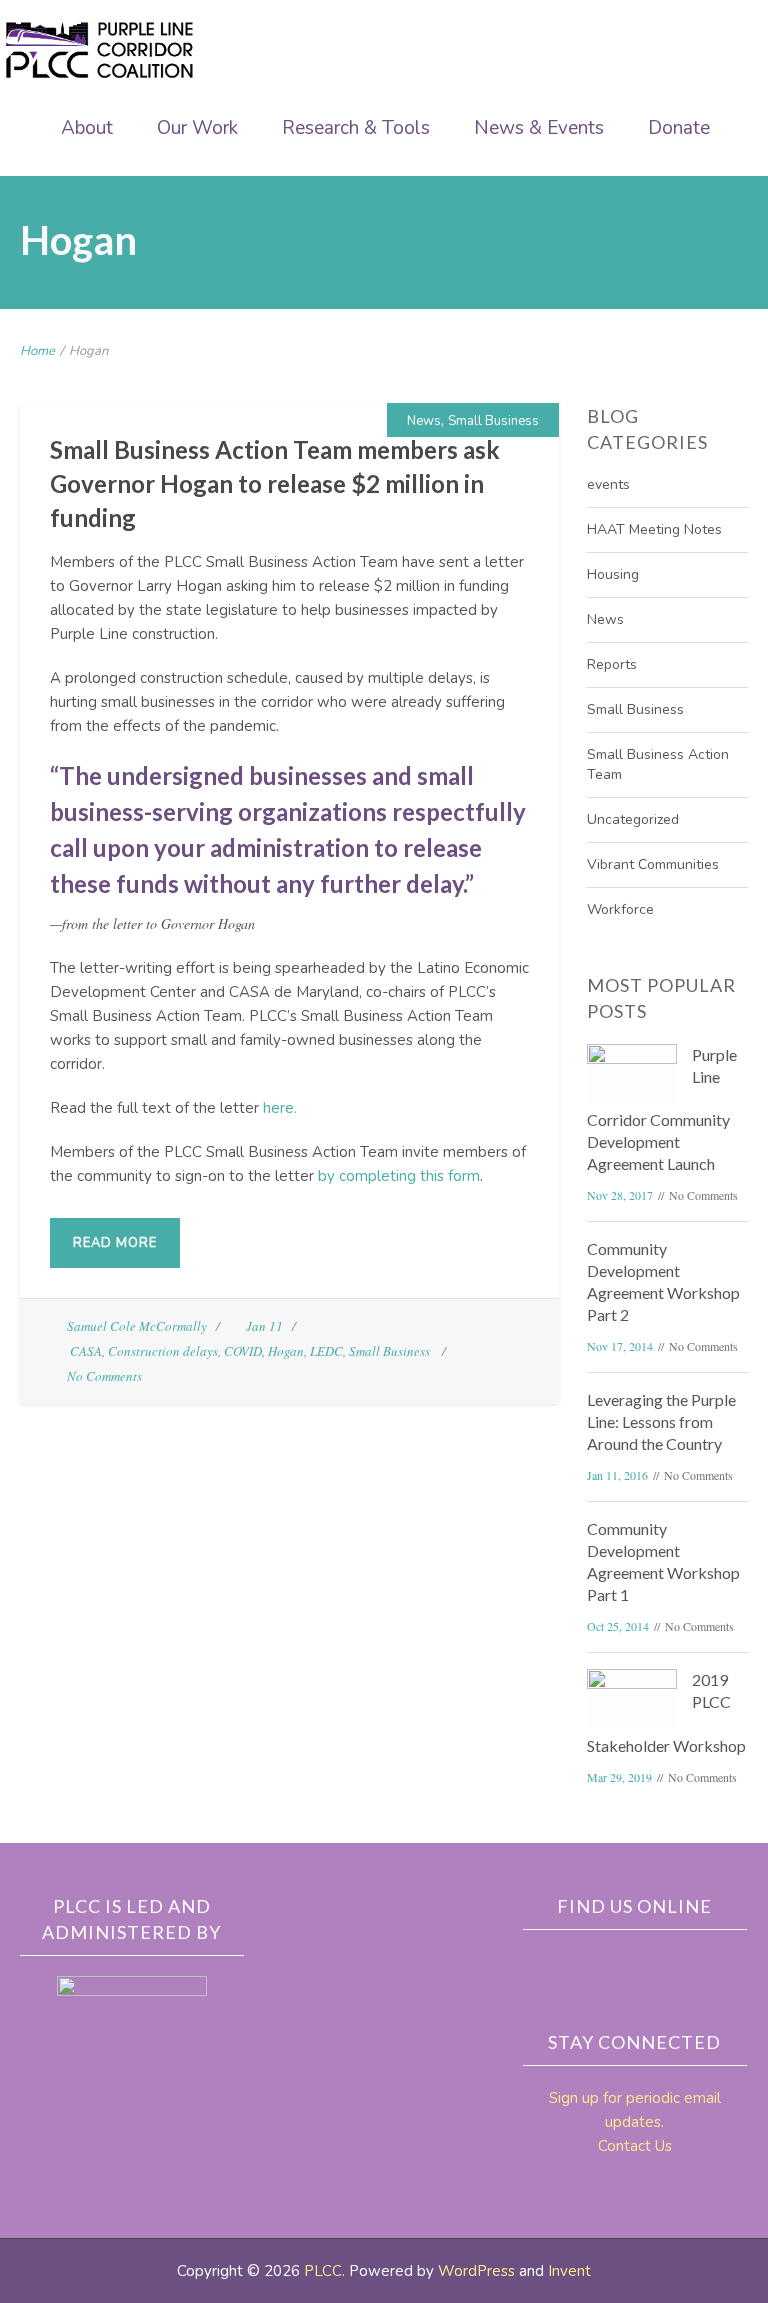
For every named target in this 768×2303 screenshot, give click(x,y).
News (424, 421)
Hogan (286, 1351)
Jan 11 (264, 1326)
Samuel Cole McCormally (137, 1326)
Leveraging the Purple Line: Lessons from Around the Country (661, 1421)
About (87, 128)
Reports (612, 664)
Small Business (493, 421)
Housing (613, 574)
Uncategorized (633, 819)
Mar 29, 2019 (619, 1777)
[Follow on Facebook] (621, 1964)
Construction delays (163, 1351)
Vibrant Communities (653, 864)
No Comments (104, 1376)
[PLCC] (100, 50)
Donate (679, 128)
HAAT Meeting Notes (654, 529)
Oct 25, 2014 (618, 1626)
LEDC (326, 1351)
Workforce (620, 909)
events (608, 484)
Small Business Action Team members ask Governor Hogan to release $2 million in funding (275, 483)
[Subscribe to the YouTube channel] (705, 1964)
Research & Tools (356, 128)
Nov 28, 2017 (620, 1195)
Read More (115, 1243)
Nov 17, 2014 (620, 1346)
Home (37, 351)
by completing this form (399, 1176)
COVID (243, 1351)
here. (280, 1108)
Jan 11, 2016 (617, 1475)
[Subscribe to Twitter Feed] (663, 1964)
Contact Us (635, 2146)
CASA (86, 1351)
